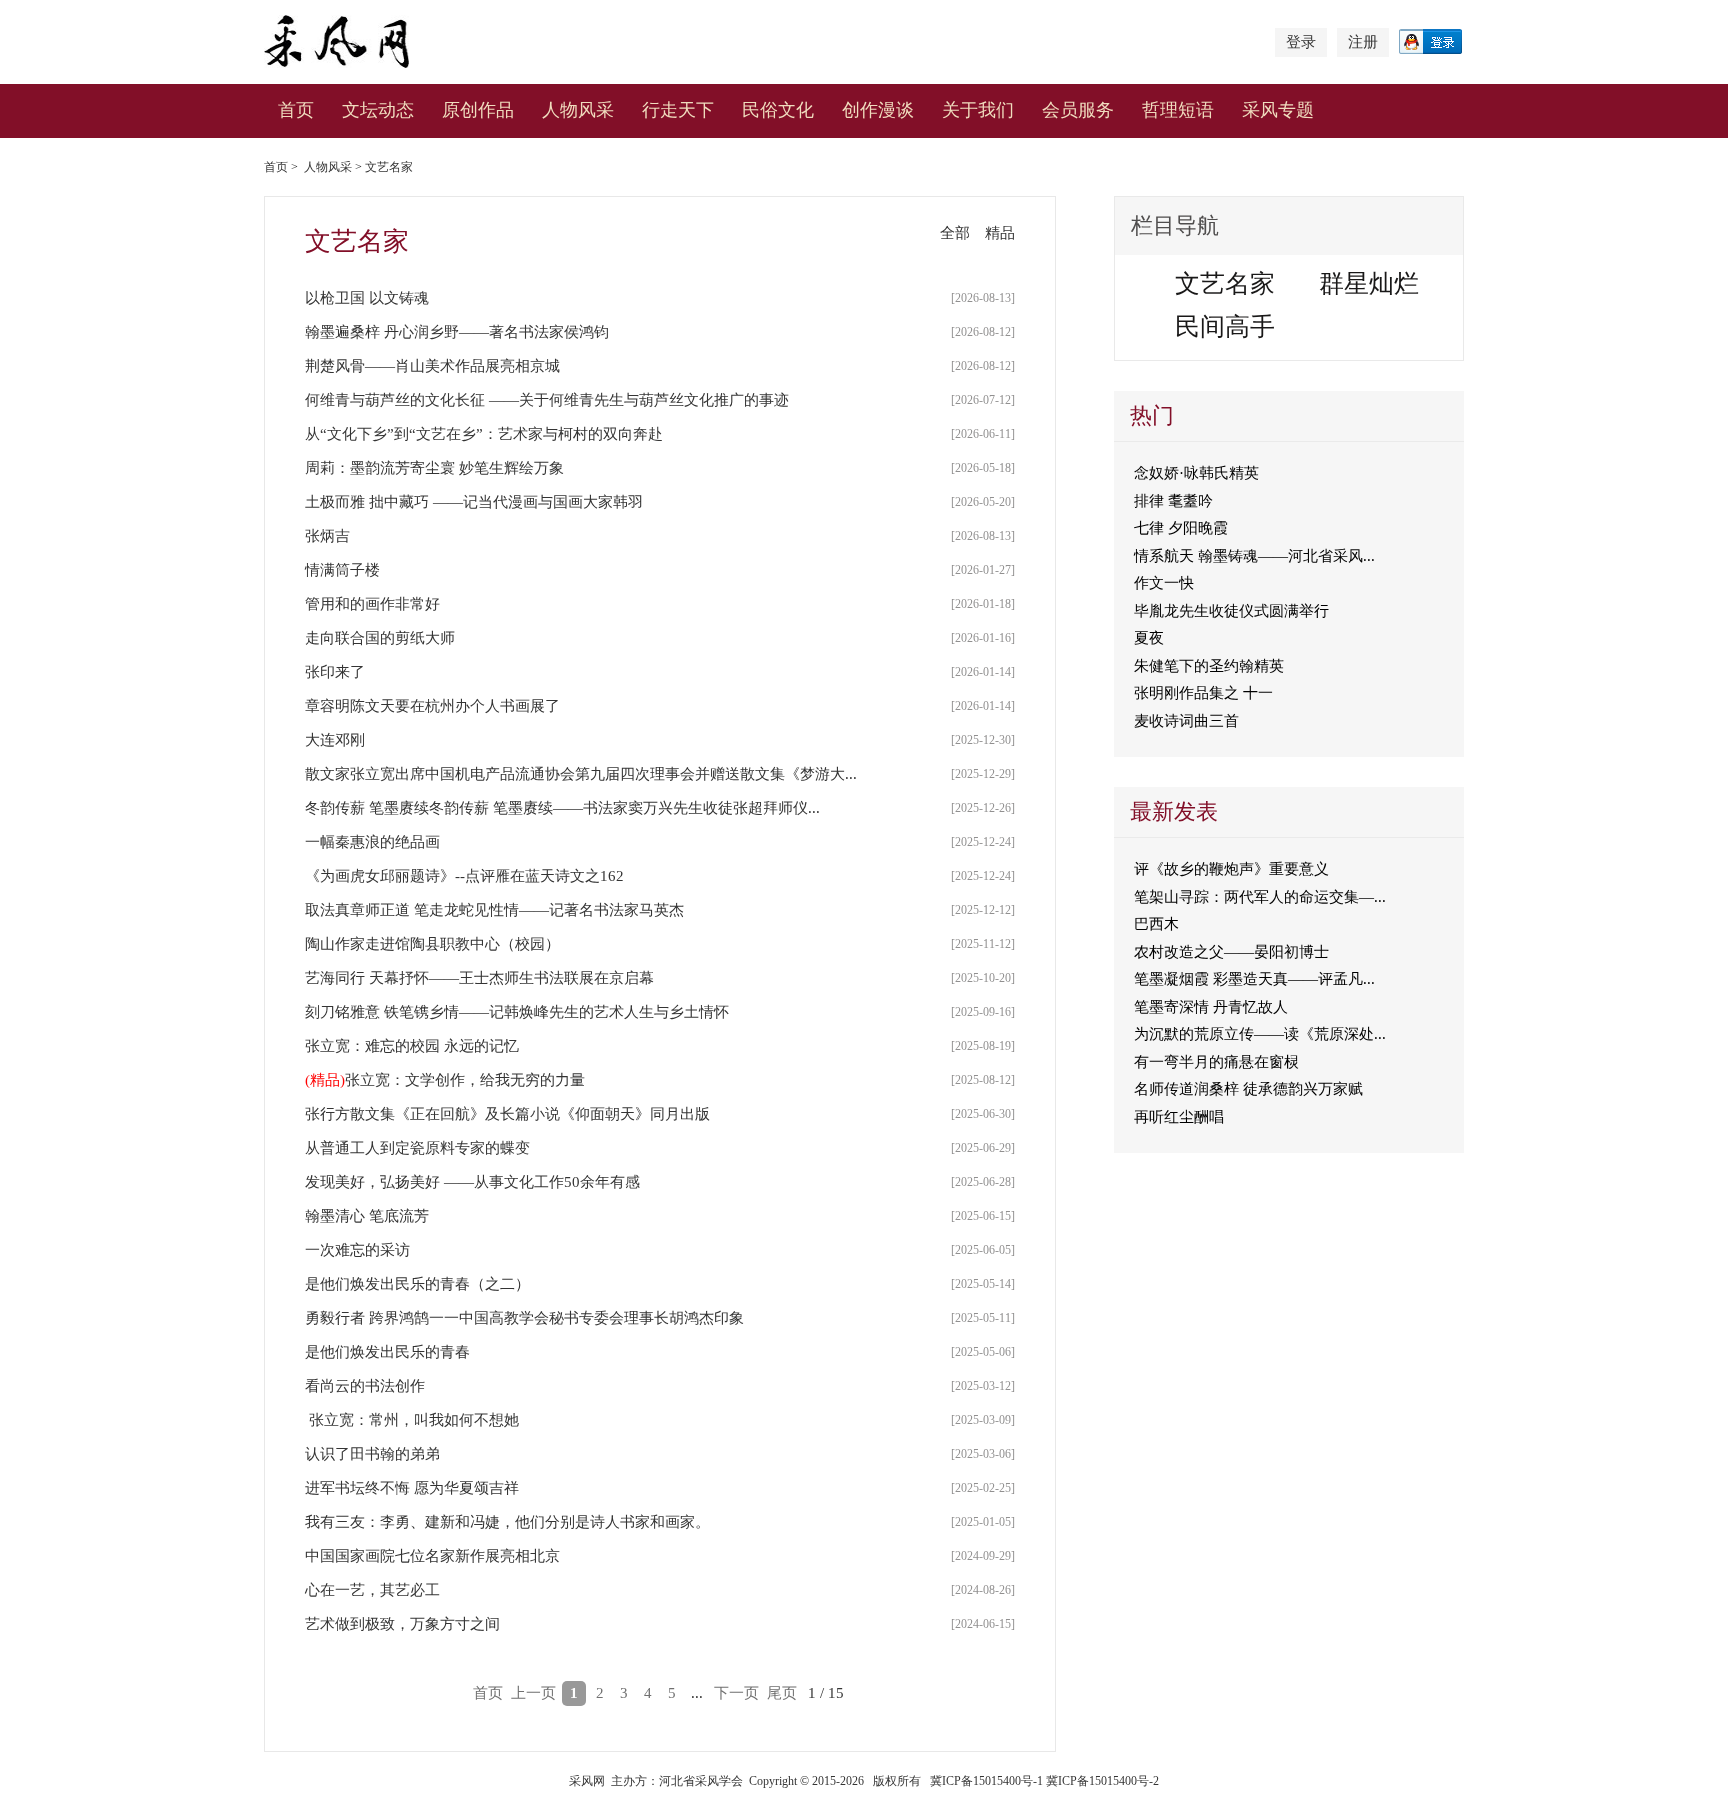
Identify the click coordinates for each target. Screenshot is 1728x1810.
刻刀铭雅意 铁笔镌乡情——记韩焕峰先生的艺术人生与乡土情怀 (517, 1012)
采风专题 (1278, 110)
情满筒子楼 (342, 570)
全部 (955, 233)
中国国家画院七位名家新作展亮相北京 (432, 1556)
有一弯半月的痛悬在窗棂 (1216, 1062)
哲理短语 (1178, 110)
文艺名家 (389, 167)
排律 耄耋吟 (1173, 501)
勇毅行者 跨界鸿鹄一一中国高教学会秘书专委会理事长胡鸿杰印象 (524, 1318)
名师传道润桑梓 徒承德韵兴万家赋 (1248, 1089)
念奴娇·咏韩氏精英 (1196, 473)
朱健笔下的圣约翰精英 (1209, 666)
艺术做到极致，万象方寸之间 (402, 1624)
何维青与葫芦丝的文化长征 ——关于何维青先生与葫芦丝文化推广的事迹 (547, 400)
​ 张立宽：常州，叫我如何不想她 (412, 1420)
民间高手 (1225, 326)
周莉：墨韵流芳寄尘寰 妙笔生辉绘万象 (434, 468)
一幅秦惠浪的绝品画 (372, 842)
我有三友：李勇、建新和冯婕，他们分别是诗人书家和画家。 (507, 1522)
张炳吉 (327, 536)
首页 (296, 110)
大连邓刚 (335, 740)
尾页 (782, 1693)
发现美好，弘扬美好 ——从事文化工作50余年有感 (472, 1182)
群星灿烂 (1369, 283)
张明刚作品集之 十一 (1203, 693)
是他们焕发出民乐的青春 (387, 1352)
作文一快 (1164, 583)
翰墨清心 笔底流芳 (367, 1216)
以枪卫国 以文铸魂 (367, 298)
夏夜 (1149, 638)
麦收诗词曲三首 (1186, 721)
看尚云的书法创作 (365, 1386)
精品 (1000, 233)
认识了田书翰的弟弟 (372, 1454)
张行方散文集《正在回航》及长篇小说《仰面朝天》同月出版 (507, 1114)
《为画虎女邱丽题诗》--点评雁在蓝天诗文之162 (464, 876)
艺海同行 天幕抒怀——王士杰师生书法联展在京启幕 (479, 978)
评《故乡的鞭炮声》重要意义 (1231, 869)
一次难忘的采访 (357, 1250)
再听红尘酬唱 (1179, 1117)
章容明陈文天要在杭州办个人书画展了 (432, 706)
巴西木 (1156, 924)
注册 (1363, 42)
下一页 (736, 1693)
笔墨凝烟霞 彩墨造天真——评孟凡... (1254, 979)
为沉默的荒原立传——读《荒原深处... (1260, 1034)
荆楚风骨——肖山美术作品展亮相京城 (432, 366)
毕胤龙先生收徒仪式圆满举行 (1231, 611)
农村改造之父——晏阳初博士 (1231, 952)
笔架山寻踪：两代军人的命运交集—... (1260, 897)
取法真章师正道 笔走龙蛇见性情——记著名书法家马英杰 (494, 910)
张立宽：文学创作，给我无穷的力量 (465, 1080)
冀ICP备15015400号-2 (1102, 1781)
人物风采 (328, 167)
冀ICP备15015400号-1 (986, 1781)
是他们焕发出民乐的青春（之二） (417, 1284)
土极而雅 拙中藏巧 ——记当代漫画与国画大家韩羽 (474, 502)
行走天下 (678, 110)
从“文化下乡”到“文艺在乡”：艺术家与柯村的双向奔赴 (484, 434)
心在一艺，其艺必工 (372, 1590)
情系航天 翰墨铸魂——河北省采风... (1254, 556)
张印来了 (335, 672)
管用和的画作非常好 (372, 604)
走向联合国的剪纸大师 (380, 638)
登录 (1301, 42)
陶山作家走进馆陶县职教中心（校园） (432, 944)
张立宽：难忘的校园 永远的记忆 (412, 1046)
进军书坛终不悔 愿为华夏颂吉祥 (412, 1488)
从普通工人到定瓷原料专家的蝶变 (417, 1148)
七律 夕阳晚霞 (1181, 528)
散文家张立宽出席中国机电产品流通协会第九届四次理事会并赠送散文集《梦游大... (581, 774)
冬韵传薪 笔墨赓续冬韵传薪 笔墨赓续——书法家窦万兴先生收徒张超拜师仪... (562, 808)
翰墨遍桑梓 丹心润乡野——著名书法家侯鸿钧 (457, 332)
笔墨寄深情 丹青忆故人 (1211, 1007)
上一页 (533, 1693)
